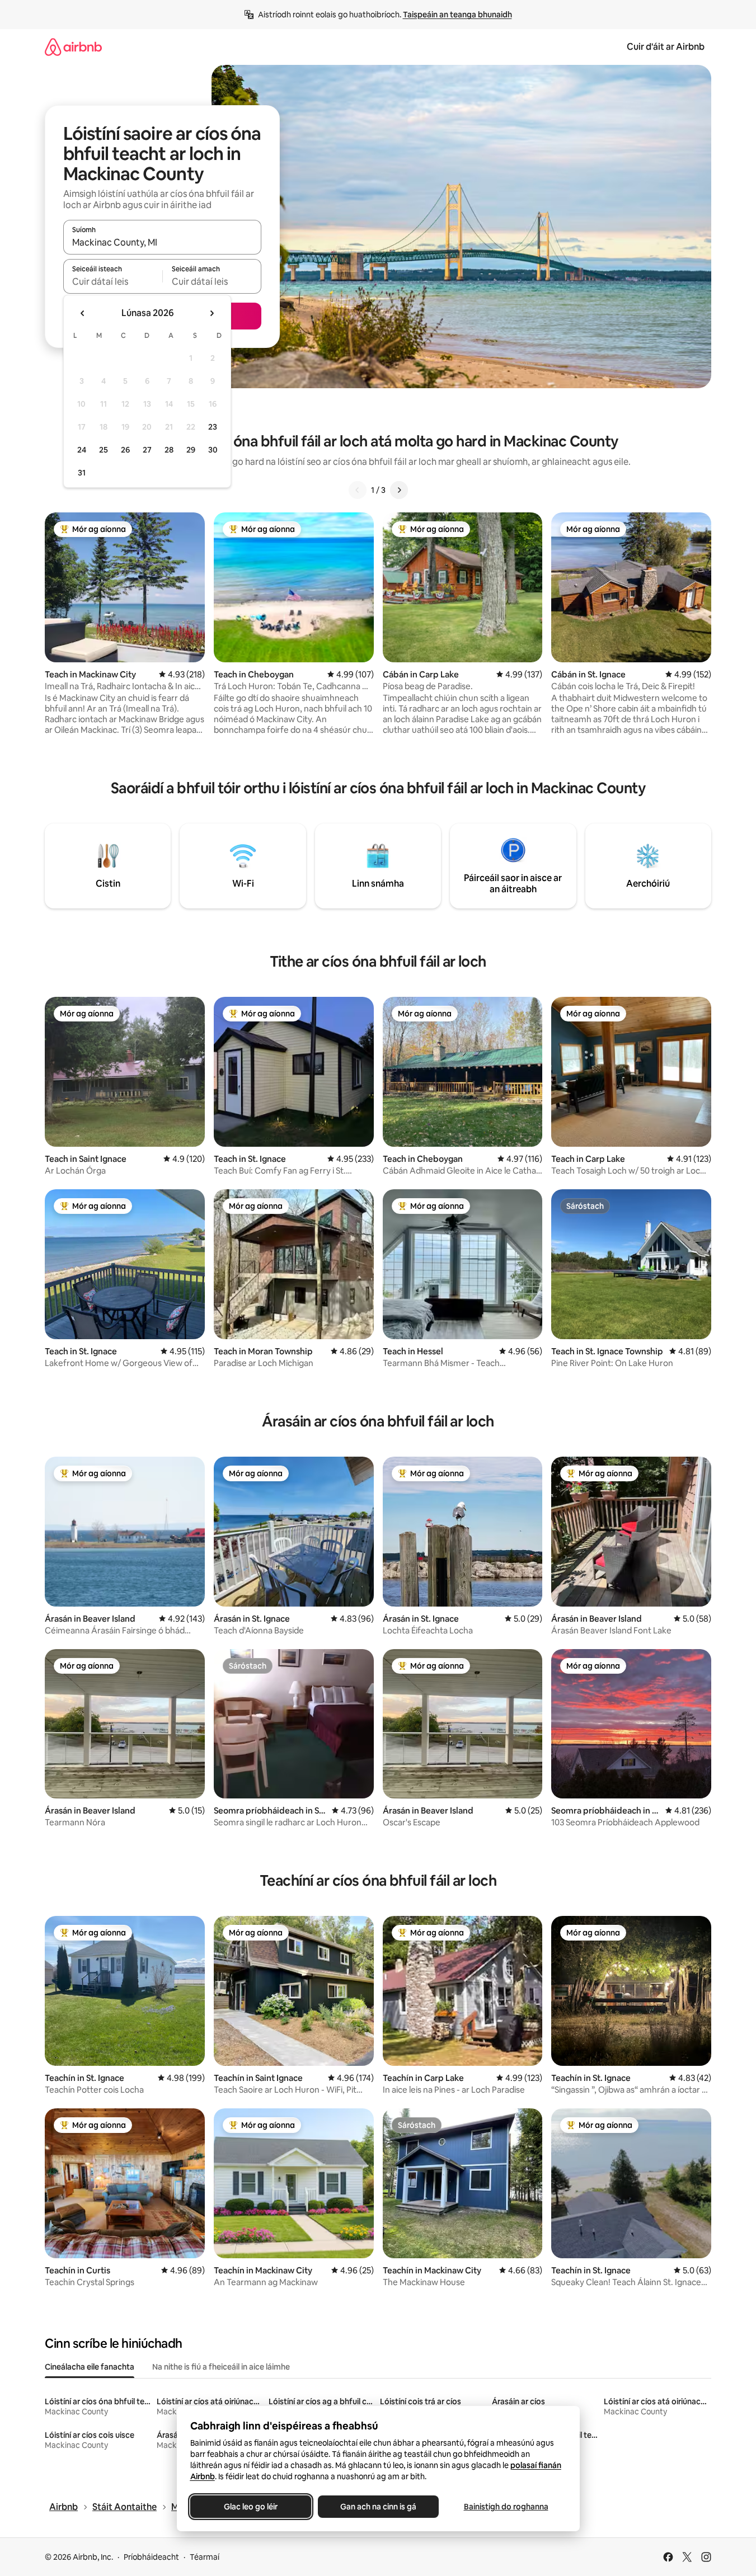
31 (82, 473)
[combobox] (162, 242)
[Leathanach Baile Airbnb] (73, 47)
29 (191, 450)
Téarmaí (205, 2557)
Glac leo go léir (251, 2507)
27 (147, 450)
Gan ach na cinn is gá (378, 2507)
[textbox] (113, 281)
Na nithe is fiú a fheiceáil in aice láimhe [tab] (221, 2367)
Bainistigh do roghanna (506, 2507)
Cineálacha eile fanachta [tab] (90, 2367)
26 (125, 450)
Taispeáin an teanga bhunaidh (457, 15)
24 (82, 450)
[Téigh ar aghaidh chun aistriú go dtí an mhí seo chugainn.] (212, 313)
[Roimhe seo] (358, 490)
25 (104, 450)
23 (213, 427)
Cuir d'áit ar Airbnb (666, 47)
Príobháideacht (151, 2557)
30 (213, 450)
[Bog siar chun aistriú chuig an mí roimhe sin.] (83, 313)
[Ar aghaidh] (399, 490)
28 (169, 450)
